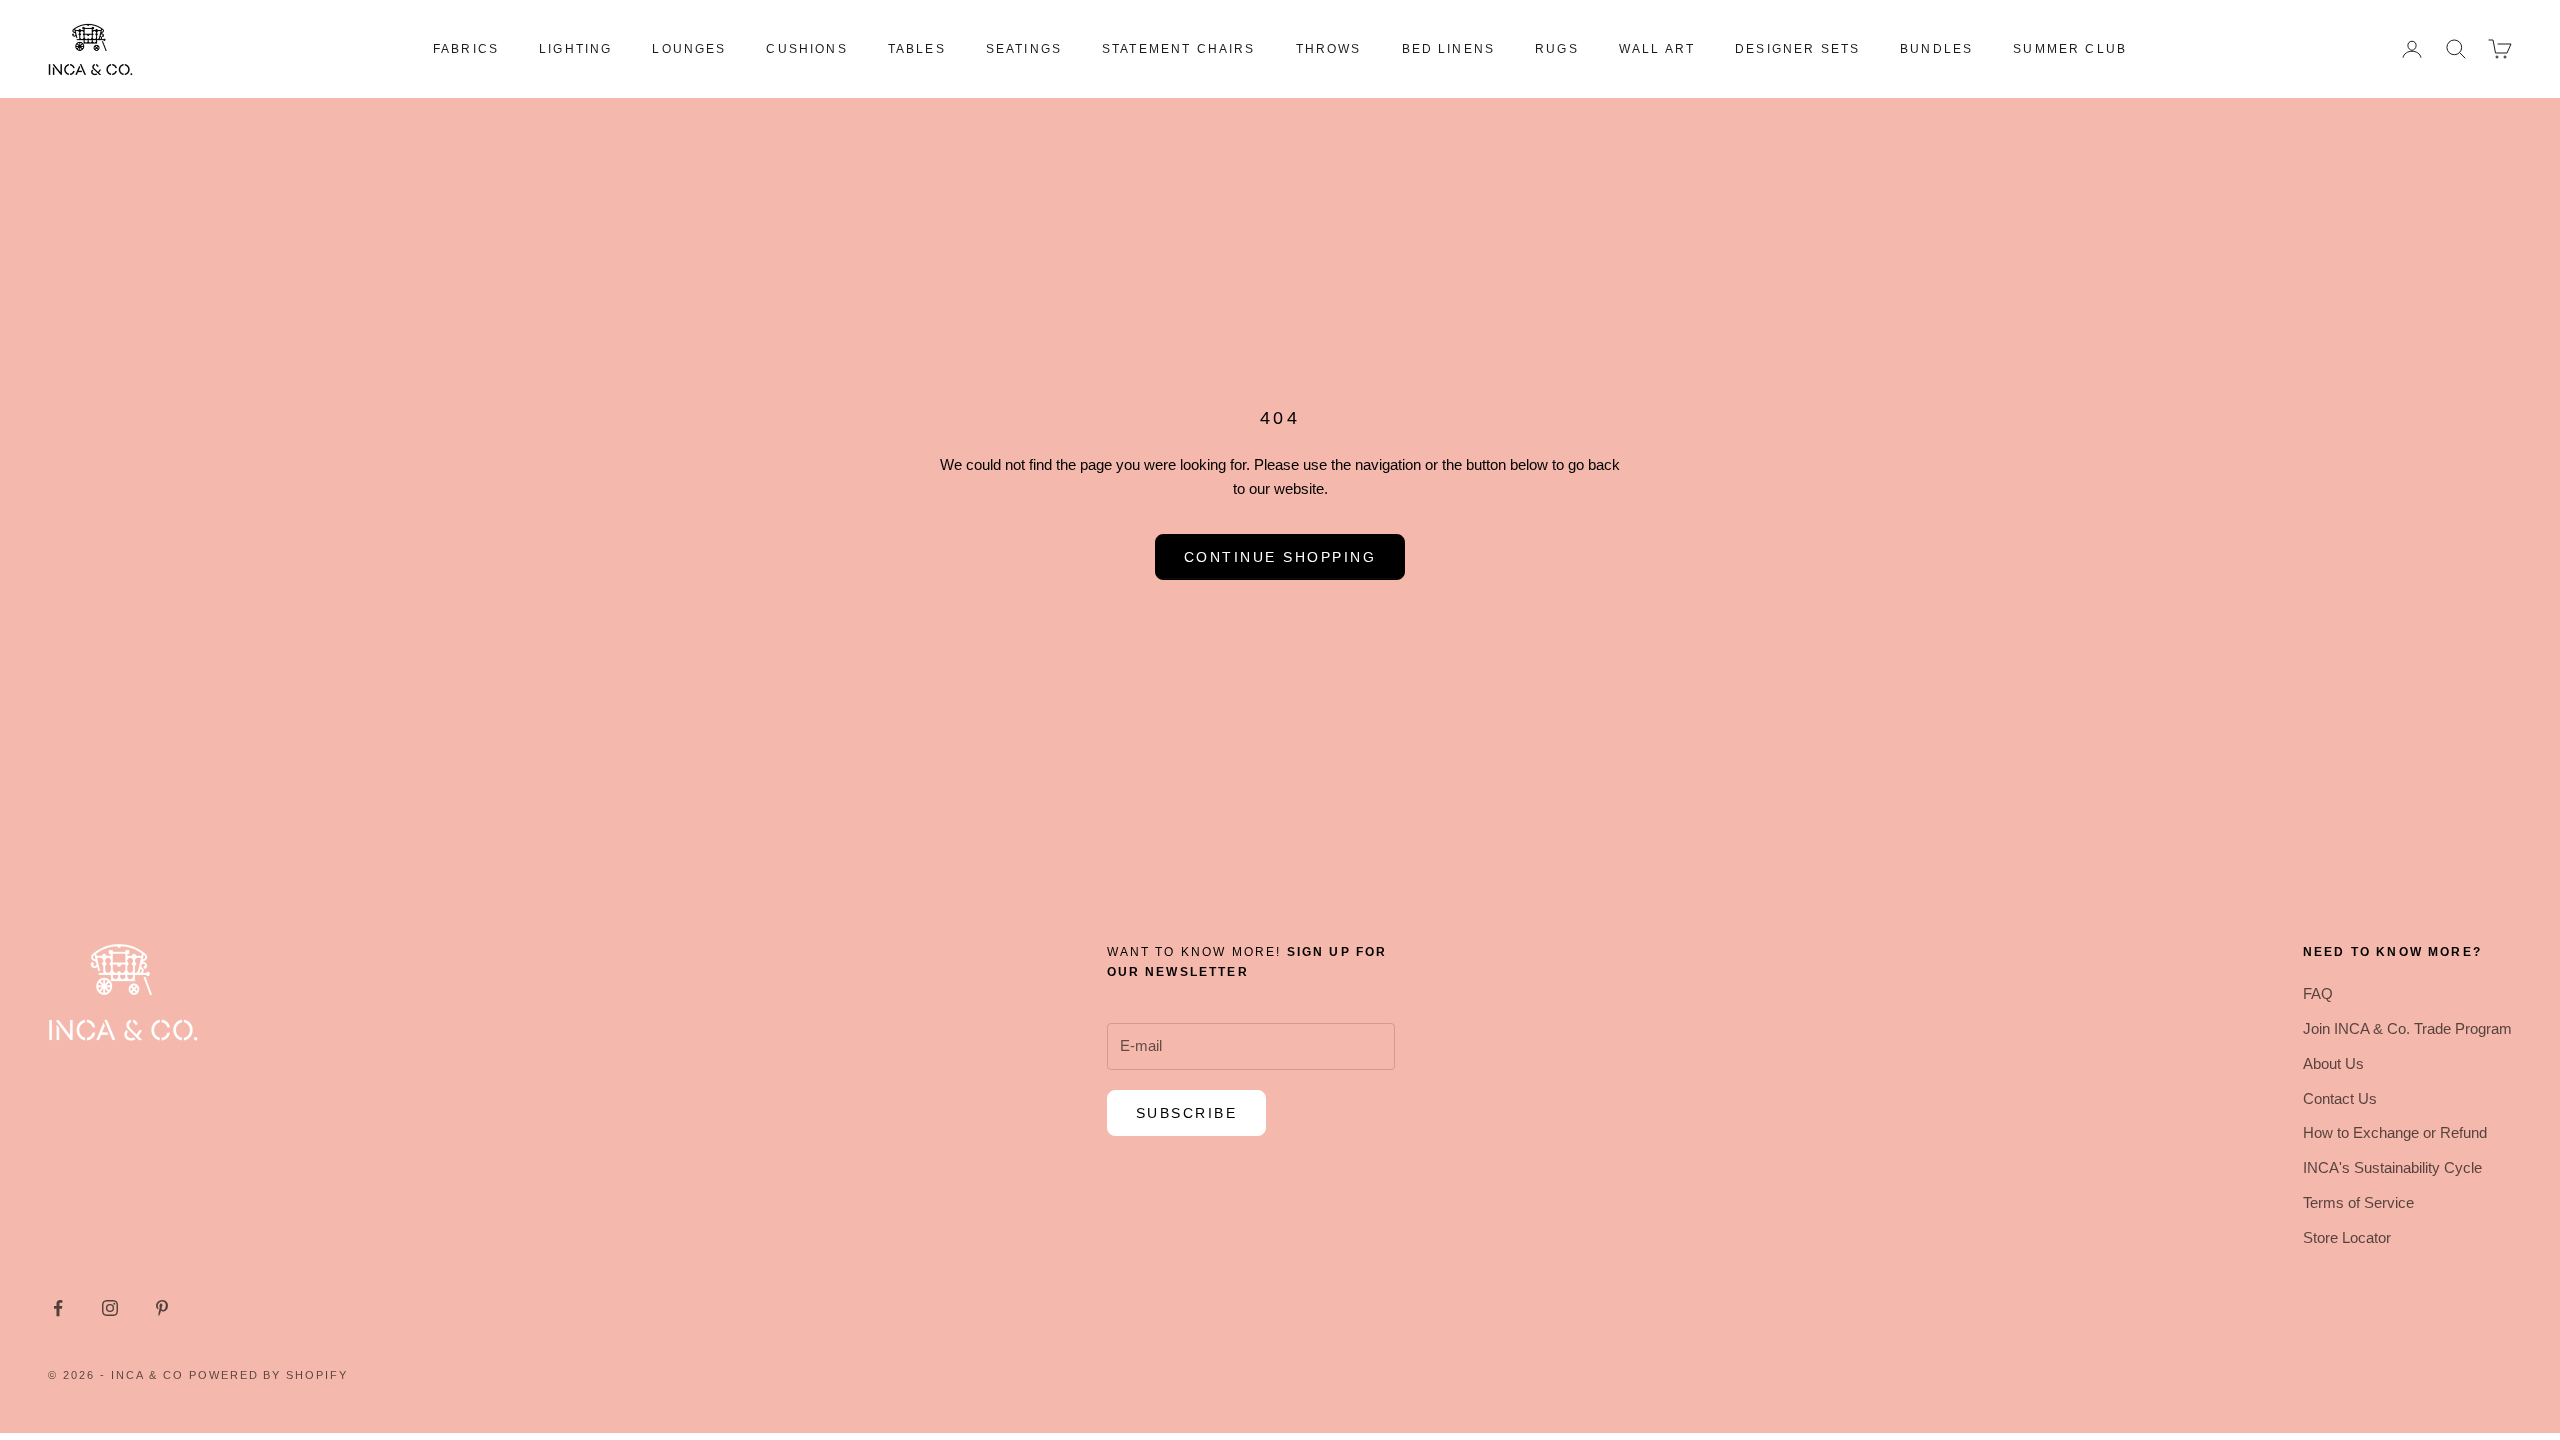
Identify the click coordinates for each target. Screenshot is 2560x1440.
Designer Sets (1797, 49)
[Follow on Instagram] (110, 1308)
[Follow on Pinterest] (162, 1308)
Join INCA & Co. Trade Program (2407, 1028)
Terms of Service (2358, 1202)
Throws (1329, 49)
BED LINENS (1449, 49)
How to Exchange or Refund (2395, 1132)
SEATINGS (1024, 49)
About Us (2333, 1063)
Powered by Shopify (269, 1375)
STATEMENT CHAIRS (1179, 49)
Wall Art (1657, 49)
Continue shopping (1280, 557)
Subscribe (1187, 1113)
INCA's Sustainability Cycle (2392, 1167)
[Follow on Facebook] (58, 1308)
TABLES (917, 49)
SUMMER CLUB (2070, 49)
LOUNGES (689, 49)
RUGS (1557, 49)
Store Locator (2347, 1237)
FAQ (2318, 993)
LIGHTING (575, 49)
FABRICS (466, 49)
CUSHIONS (806, 49)
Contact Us (2340, 1098)
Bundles (1936, 49)
